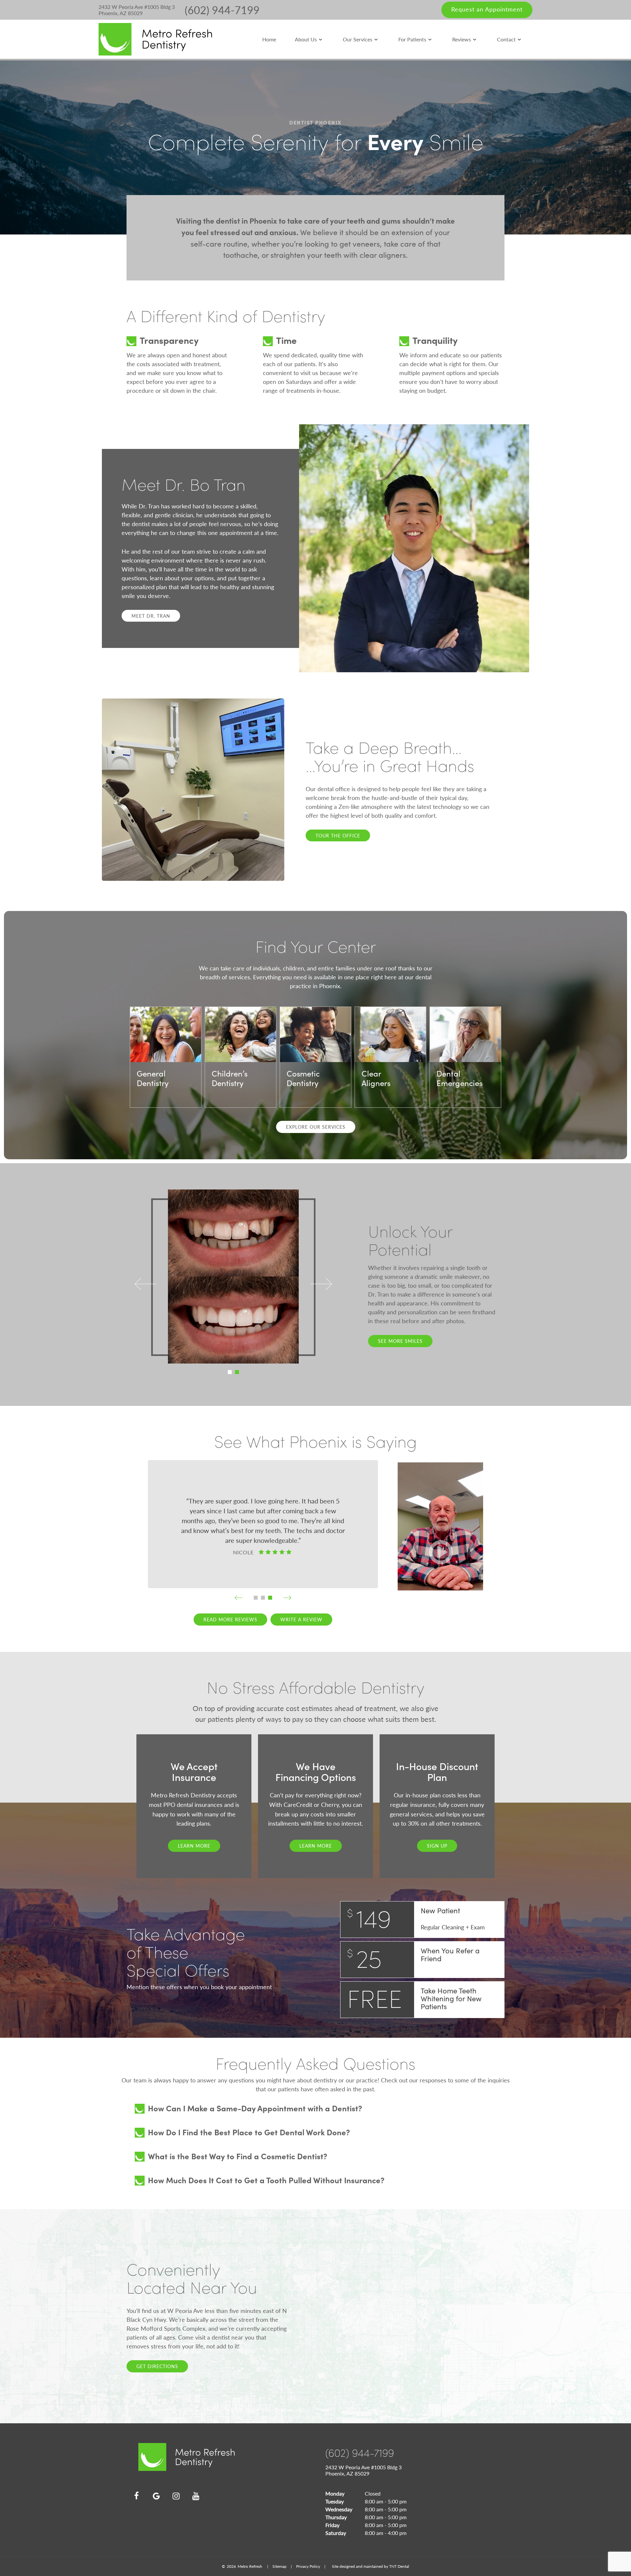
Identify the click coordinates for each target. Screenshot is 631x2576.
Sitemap (280, 2566)
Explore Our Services (316, 1127)
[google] (156, 2496)
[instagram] (176, 2496)
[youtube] (196, 2496)
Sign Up (437, 1846)
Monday (335, 2493)
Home (269, 39)
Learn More (194, 1846)
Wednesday (339, 2509)
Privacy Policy (308, 2566)
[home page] (155, 39)
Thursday (336, 2517)
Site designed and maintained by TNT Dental (371, 2566)
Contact (506, 39)
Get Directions (157, 2366)
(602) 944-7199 (222, 10)
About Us (306, 39)
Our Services (358, 39)
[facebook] (136, 2496)
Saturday (336, 2533)
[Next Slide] (321, 1285)
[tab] (230, 1372)
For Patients (412, 39)
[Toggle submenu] (320, 39)
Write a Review (301, 1619)
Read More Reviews (230, 1619)
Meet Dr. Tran (151, 616)
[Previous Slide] (145, 1285)
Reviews (462, 39)
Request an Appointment (487, 9)
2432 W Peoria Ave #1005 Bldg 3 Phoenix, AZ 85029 (137, 10)
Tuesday (335, 2501)
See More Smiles (400, 1341)
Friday (332, 2525)
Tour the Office (338, 835)
